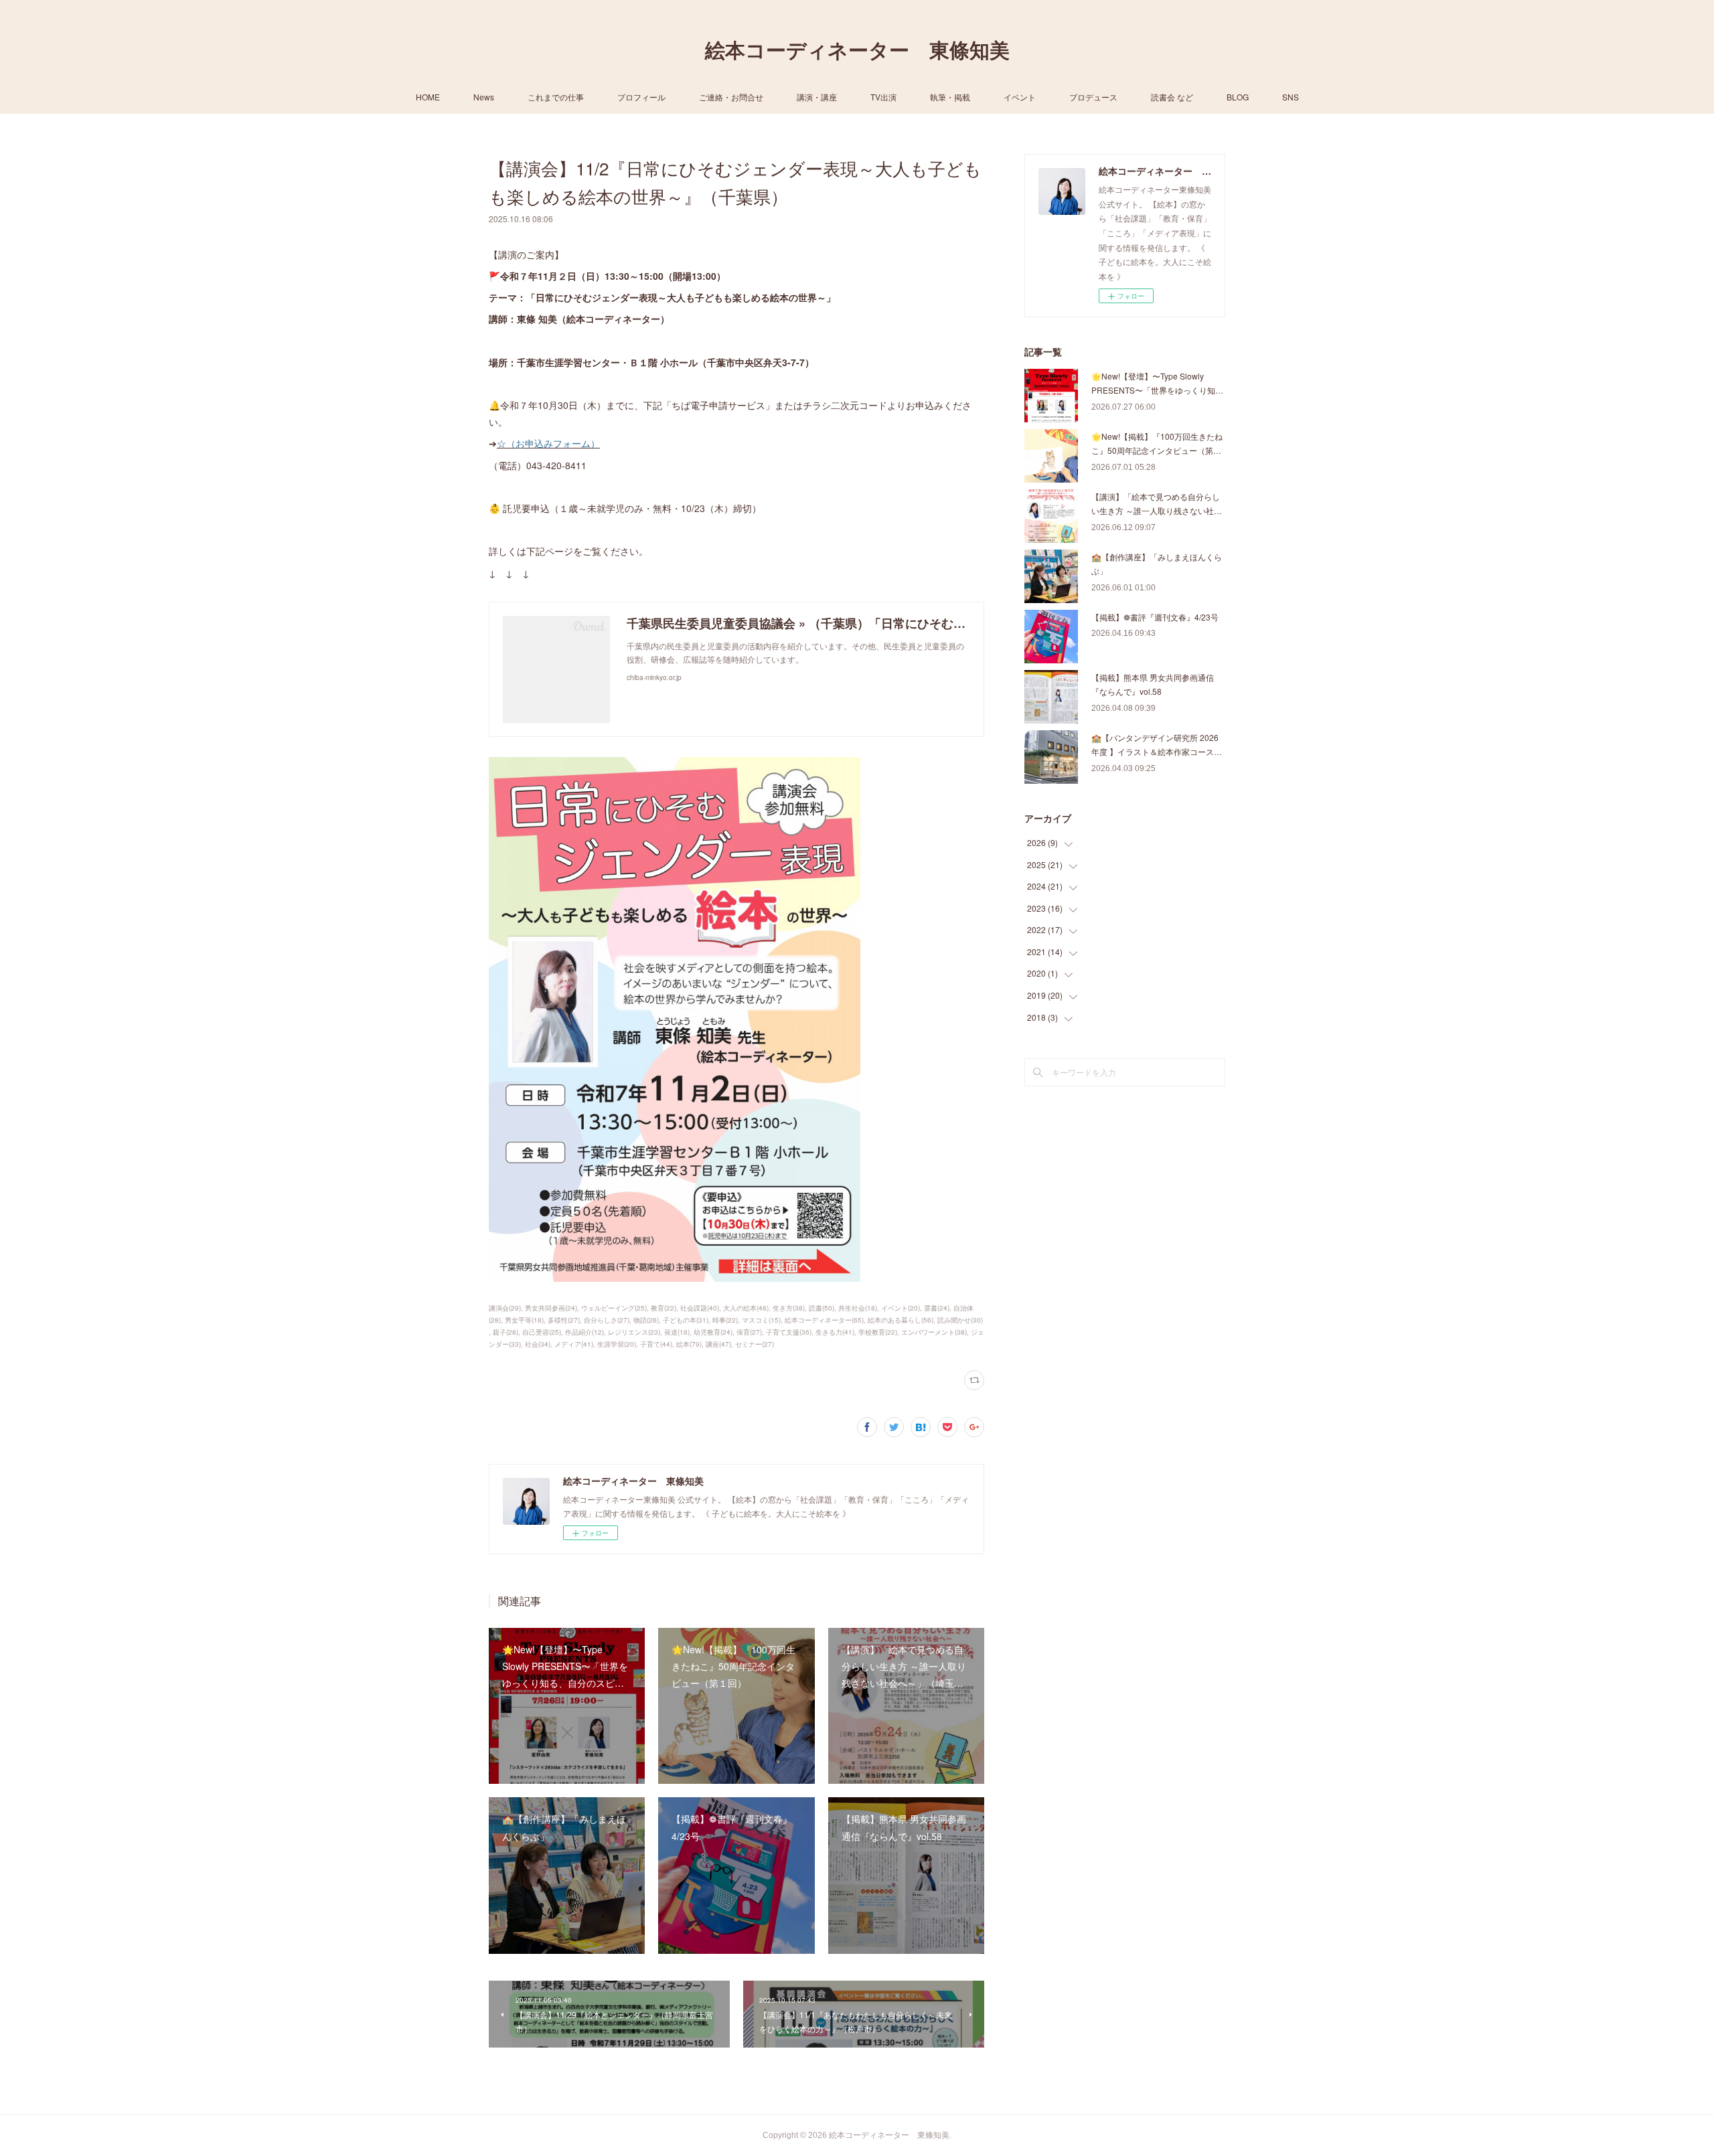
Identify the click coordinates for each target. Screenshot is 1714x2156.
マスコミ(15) (761, 1320)
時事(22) (725, 1320)
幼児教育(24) (713, 1332)
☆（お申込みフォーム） (548, 443)
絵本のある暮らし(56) (901, 1320)
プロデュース (1093, 97)
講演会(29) (505, 1308)
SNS (1291, 97)
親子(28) (505, 1332)
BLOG (1238, 97)
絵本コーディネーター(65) (824, 1320)
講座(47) (718, 1344)
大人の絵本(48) (746, 1308)
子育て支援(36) (789, 1332)
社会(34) (538, 1344)
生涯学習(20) (617, 1344)
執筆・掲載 (950, 97)
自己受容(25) (542, 1332)
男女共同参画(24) (551, 1308)
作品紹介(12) (585, 1332)
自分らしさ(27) (607, 1320)
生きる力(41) (835, 1332)
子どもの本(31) (686, 1320)
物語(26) (646, 1320)
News (484, 97)
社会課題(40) (700, 1308)
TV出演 (883, 97)
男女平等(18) (524, 1320)
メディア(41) (574, 1344)
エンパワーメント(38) (934, 1332)
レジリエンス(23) (634, 1332)
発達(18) (677, 1332)
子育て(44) (656, 1344)
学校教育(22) (878, 1332)
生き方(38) (789, 1308)
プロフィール (641, 97)
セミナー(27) (755, 1344)
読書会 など (1172, 97)
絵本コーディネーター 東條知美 (857, 51)
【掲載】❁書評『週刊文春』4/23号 (1155, 617)
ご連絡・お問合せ (731, 97)
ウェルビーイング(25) (614, 1308)
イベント (1020, 97)
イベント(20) (901, 1308)
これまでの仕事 (556, 97)
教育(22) (664, 1308)
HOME (428, 97)
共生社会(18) (858, 1308)
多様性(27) (564, 1320)
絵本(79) (689, 1344)
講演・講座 (817, 97)
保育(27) (749, 1332)
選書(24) (937, 1308)
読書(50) (822, 1308)
